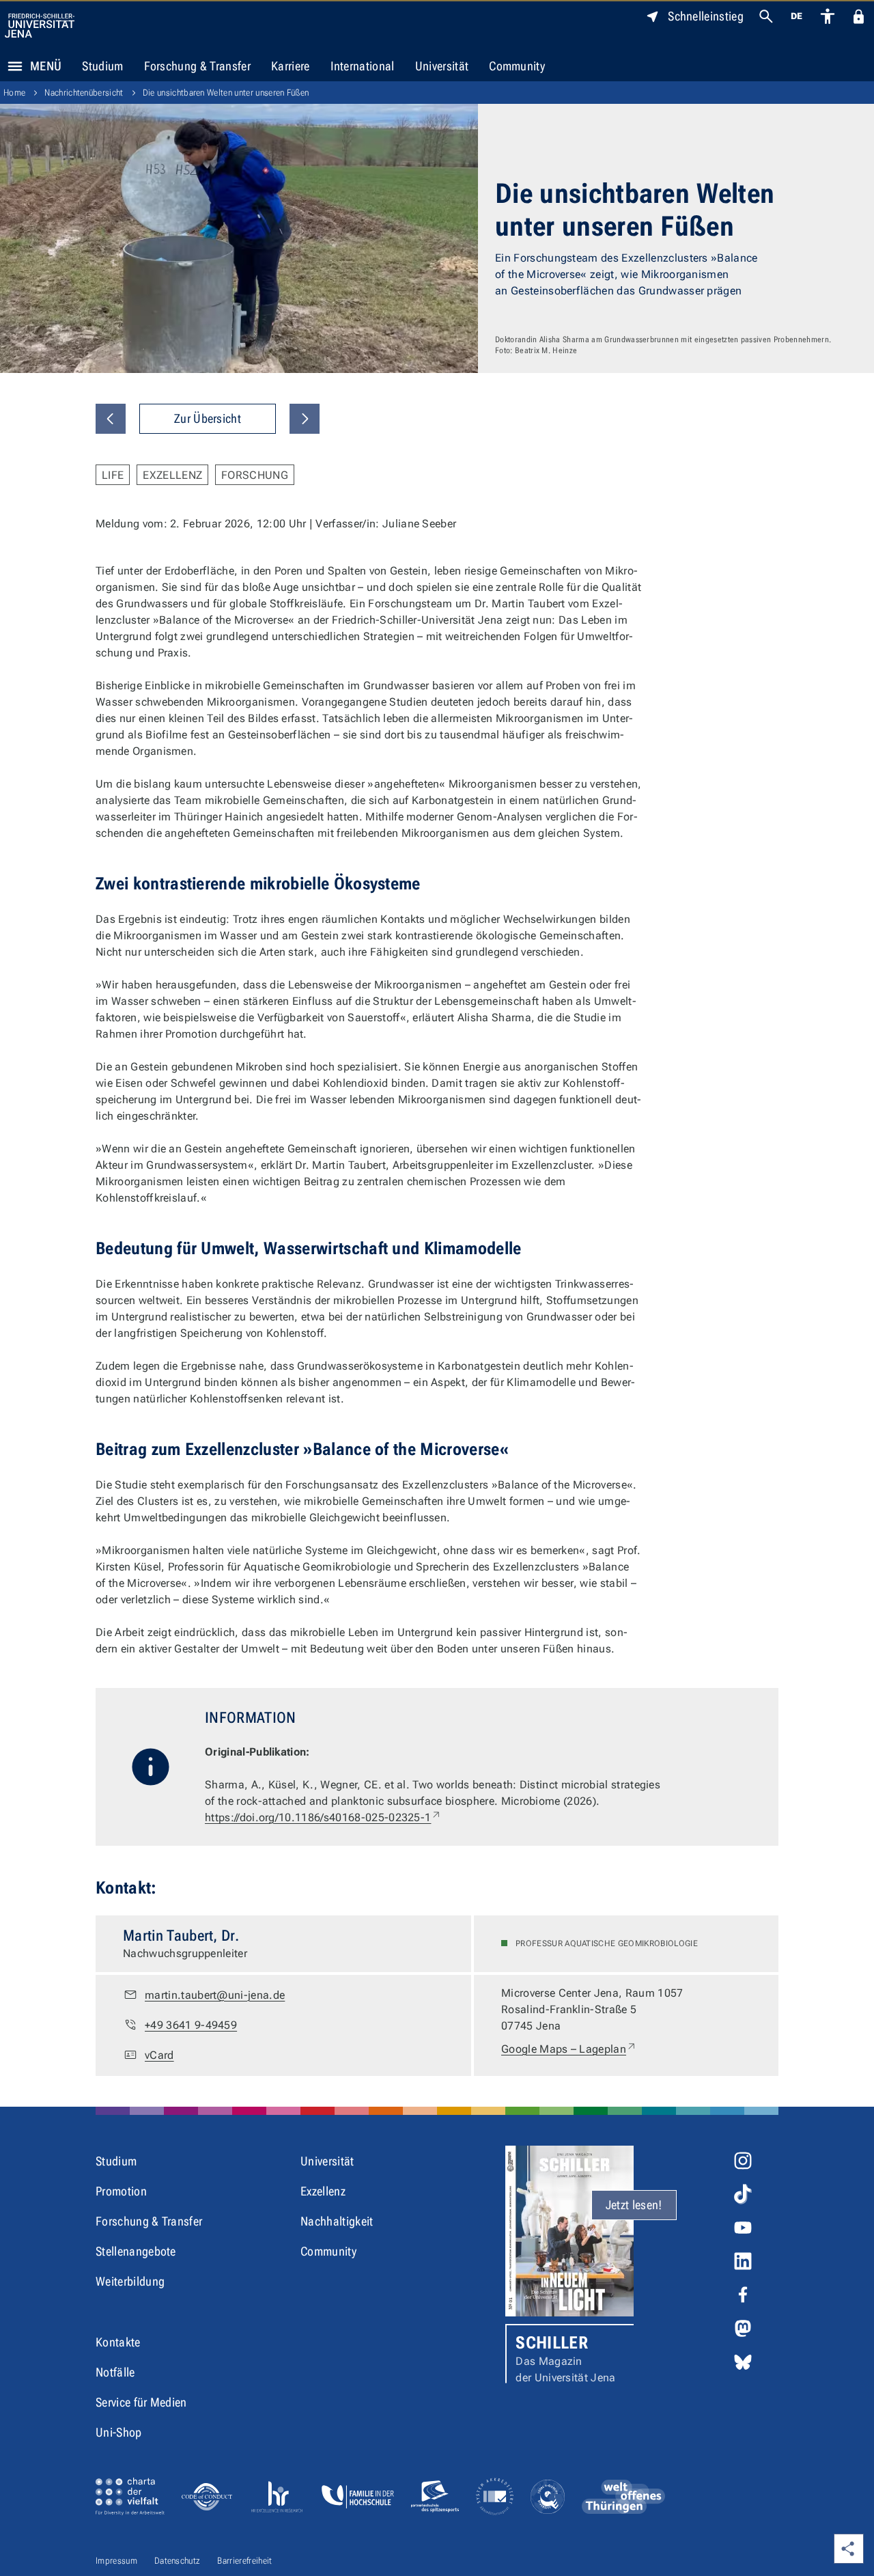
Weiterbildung (130, 2281)
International (363, 66)
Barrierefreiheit (244, 2561)
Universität (442, 66)
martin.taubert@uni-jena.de (215, 1995)
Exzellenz (323, 2191)
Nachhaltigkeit (337, 2221)
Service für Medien (141, 2402)
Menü (46, 66)
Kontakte (118, 2342)
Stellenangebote (136, 2251)
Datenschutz (178, 2561)
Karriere (291, 66)
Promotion (121, 2191)
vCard (159, 2055)
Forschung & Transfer (197, 66)
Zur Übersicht (208, 418)
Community (517, 66)
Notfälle (115, 2372)
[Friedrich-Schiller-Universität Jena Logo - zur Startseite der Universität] (40, 26)
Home (14, 93)
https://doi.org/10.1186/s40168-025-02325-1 (323, 1817)
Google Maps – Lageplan (569, 2049)
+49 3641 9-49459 (191, 2025)
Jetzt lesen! (634, 2205)
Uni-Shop (119, 2432)
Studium (102, 66)
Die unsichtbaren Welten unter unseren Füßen (226, 93)
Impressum (116, 2561)
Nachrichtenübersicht (84, 93)
